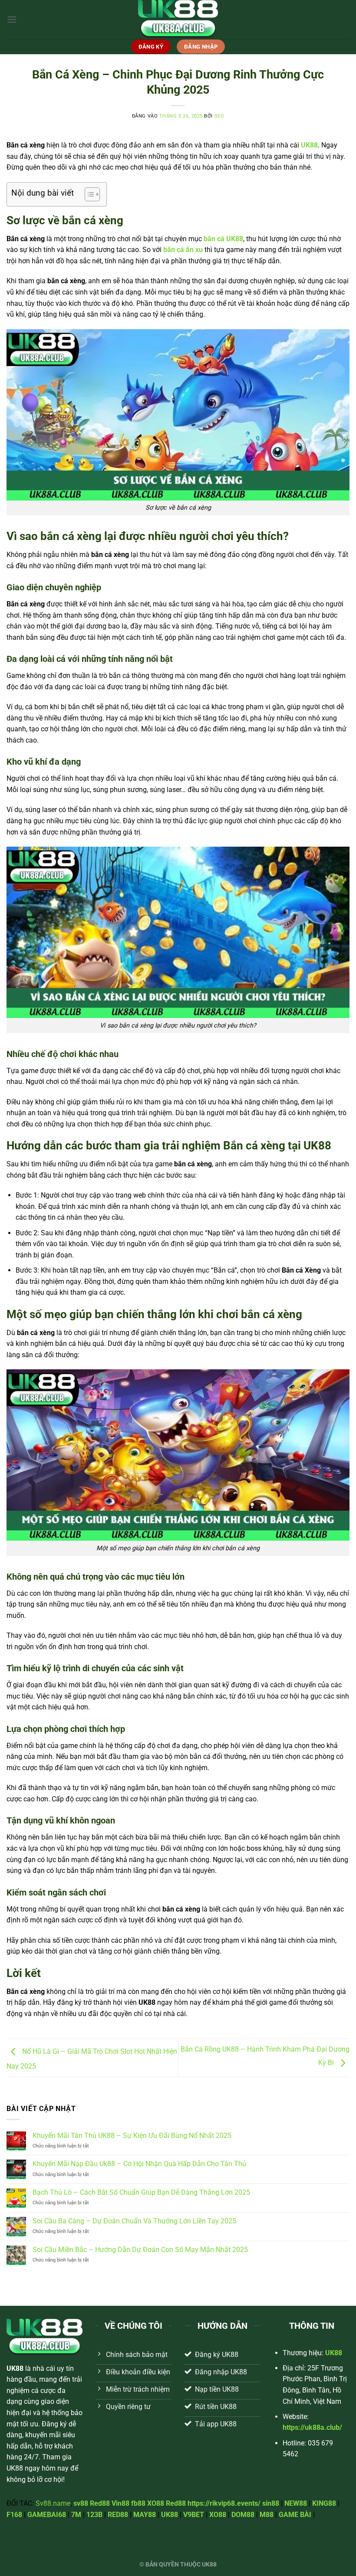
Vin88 (120, 2503)
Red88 (100, 2503)
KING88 (324, 2503)
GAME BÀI (295, 2515)
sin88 (271, 2503)
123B (94, 2515)
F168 (14, 2515)
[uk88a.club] (178, 20)
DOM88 (243, 2515)
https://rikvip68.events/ (224, 2503)
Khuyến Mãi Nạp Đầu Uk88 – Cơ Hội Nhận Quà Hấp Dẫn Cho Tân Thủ (139, 2164)
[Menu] (12, 19)
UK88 (170, 2515)
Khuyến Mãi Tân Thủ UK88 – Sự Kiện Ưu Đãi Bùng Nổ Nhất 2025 (132, 2136)
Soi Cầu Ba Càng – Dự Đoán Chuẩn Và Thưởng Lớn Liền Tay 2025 (134, 2221)
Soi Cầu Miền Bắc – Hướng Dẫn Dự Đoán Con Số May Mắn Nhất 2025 (140, 2250)
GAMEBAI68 (47, 2515)
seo (219, 116)
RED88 (118, 2515)
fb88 (138, 2503)
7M (76, 2515)
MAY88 (145, 2515)
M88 (267, 2515)
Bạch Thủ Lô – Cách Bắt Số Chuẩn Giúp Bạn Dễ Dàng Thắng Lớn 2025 (141, 2192)
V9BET (194, 2515)
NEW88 (296, 2503)
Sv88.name (53, 2503)
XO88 (156, 2503)
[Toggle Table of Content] (88, 194)
